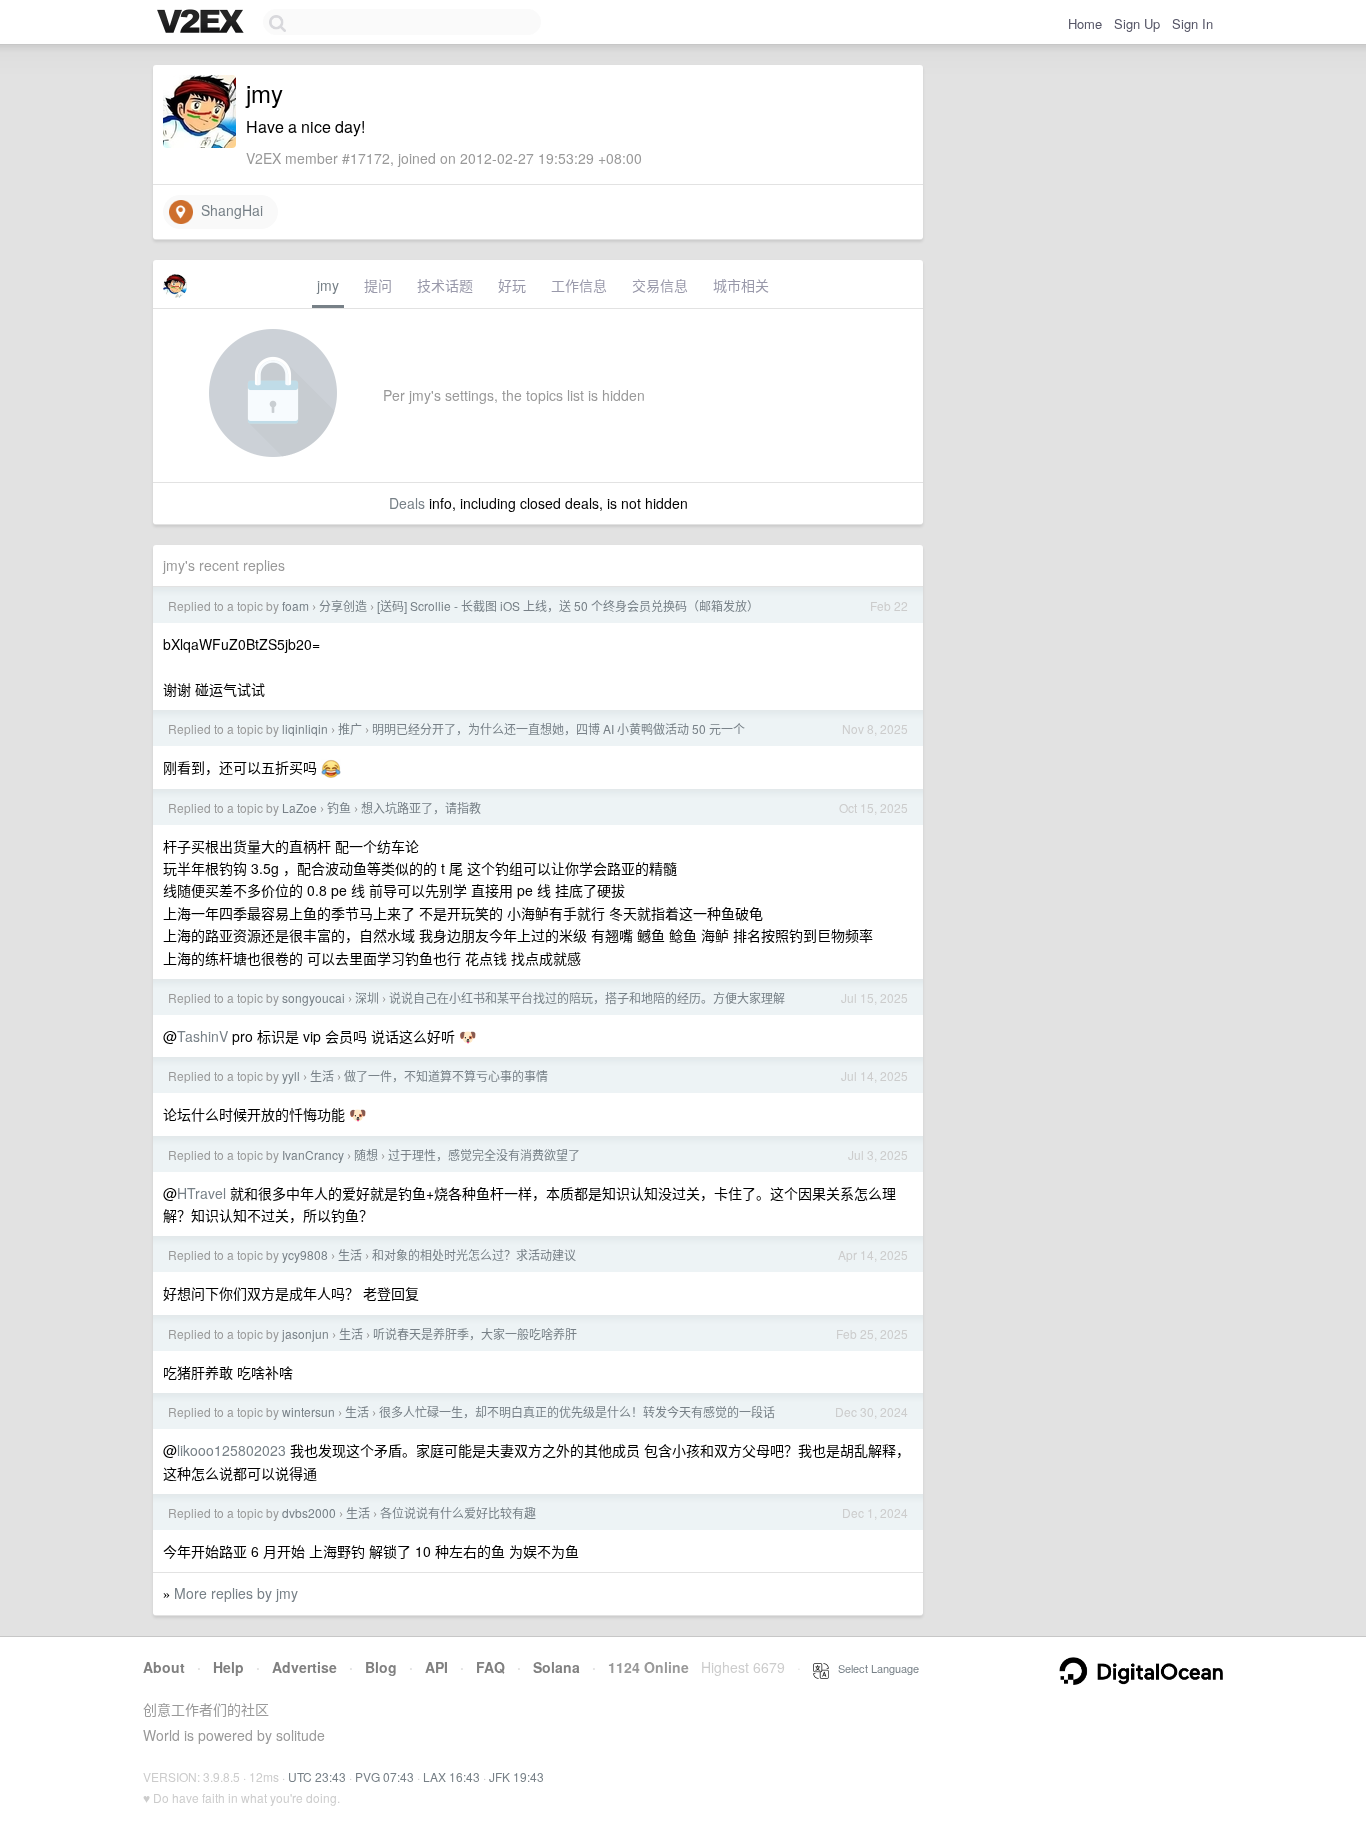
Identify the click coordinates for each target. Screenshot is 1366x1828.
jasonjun (305, 1333)
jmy (328, 285)
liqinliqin (305, 728)
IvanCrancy (313, 1154)
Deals (407, 503)
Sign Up (1137, 23)
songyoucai (313, 997)
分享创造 (343, 605)
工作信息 (579, 285)
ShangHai (228, 210)
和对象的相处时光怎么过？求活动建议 (474, 1254)
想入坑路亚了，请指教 (421, 807)
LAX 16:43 (451, 1776)
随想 (366, 1154)
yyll (291, 1075)
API (436, 1667)
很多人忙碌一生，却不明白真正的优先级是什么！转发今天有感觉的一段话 (577, 1411)
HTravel (201, 1193)
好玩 (512, 285)
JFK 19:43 (516, 1776)
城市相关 (741, 285)
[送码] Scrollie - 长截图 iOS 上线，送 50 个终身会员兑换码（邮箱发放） (568, 605)
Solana (556, 1667)
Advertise (304, 1667)
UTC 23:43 (317, 1776)
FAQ (490, 1667)
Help (228, 1667)
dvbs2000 (309, 1512)
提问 (378, 285)
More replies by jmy (236, 1593)
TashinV (202, 1036)
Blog (381, 1667)
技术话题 (445, 285)
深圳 (367, 997)
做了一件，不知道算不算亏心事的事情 (446, 1075)
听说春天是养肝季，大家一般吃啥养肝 (475, 1333)
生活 (322, 1075)
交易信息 (660, 285)
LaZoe (299, 807)
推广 (350, 728)
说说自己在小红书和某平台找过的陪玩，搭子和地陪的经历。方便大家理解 (587, 997)
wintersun (308, 1411)
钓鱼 (339, 807)
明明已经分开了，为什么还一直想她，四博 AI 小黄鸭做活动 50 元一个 (558, 728)
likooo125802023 (231, 1450)
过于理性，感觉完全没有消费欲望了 (484, 1154)
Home (1085, 23)
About (164, 1667)
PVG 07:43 (384, 1776)
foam (295, 605)
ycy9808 (305, 1254)
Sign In (1192, 23)
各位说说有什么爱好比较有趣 (458, 1512)
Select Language (874, 1668)
